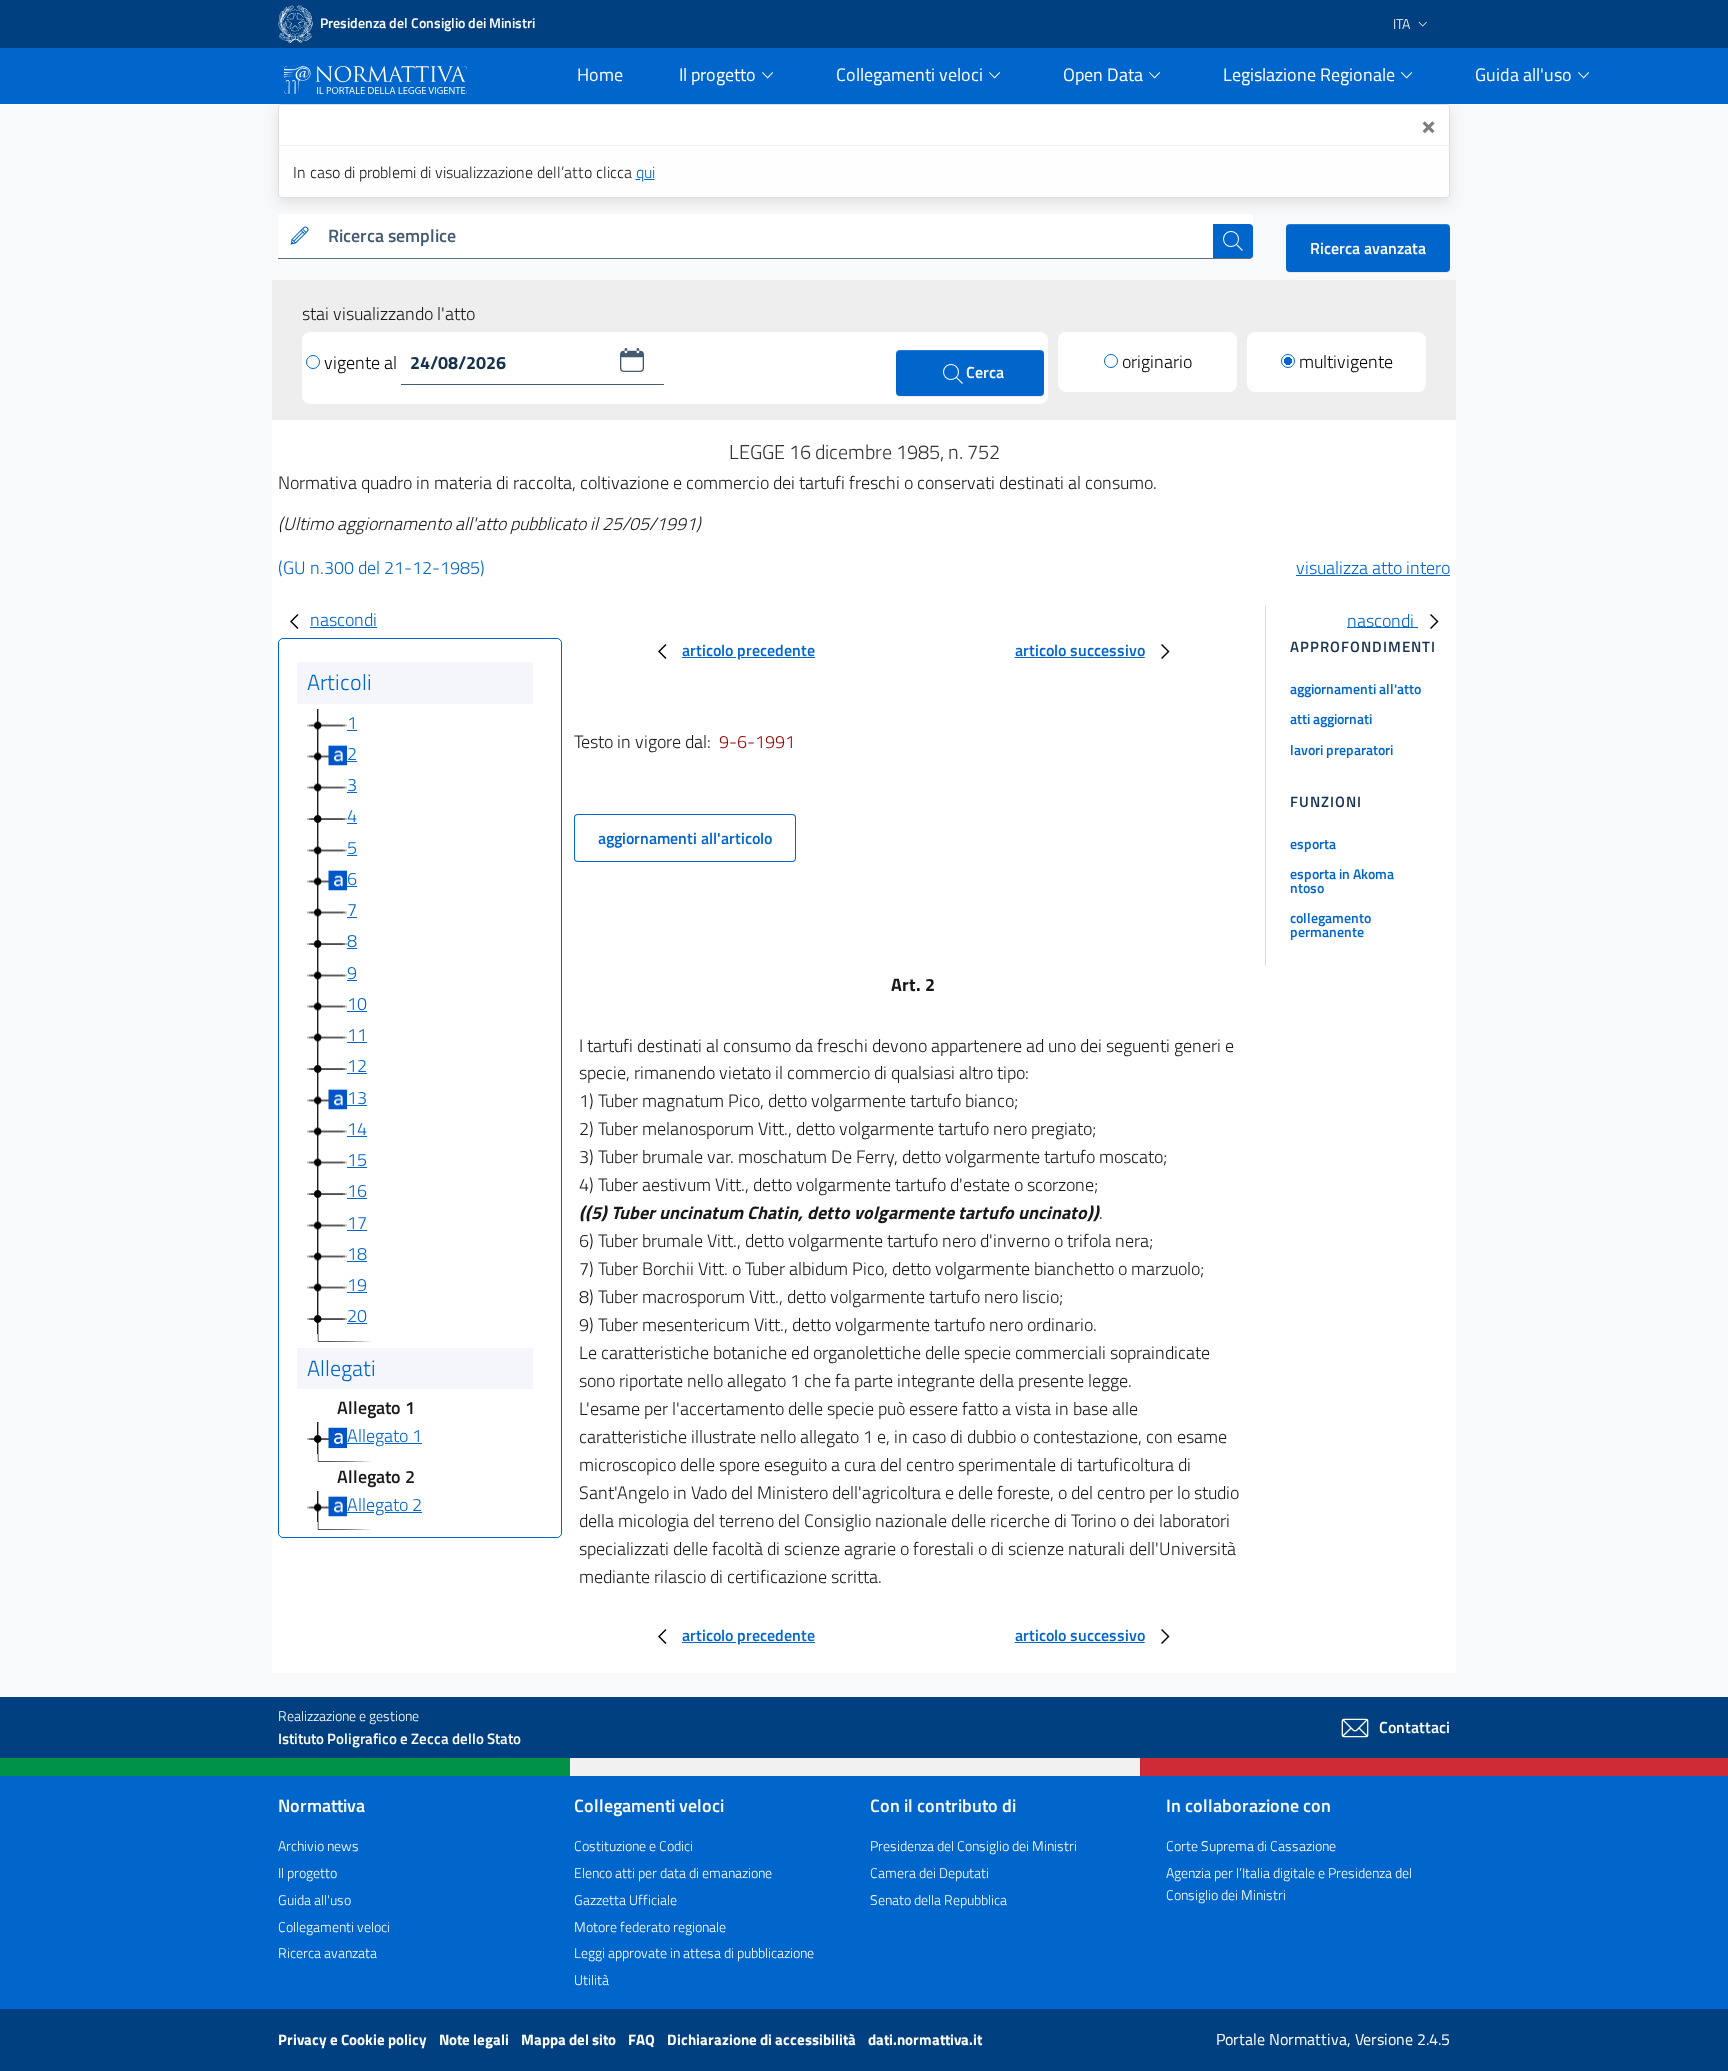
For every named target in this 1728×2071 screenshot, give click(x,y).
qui (645, 172)
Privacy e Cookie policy (354, 2039)
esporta (1313, 843)
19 (357, 1284)
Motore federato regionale (650, 1926)
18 (357, 1253)
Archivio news (318, 1845)
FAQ (643, 2039)
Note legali (475, 2039)
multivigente (1346, 361)
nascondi (343, 619)
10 (357, 1003)
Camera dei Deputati (929, 1872)
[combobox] (766, 236)
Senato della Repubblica (938, 1899)
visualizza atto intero (1373, 567)
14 (357, 1128)
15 (357, 1159)
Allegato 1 (384, 1435)
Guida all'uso (314, 1899)
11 (357, 1034)
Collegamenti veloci (334, 1926)
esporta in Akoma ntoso (1342, 880)
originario (1157, 361)
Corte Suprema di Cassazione (1251, 1845)
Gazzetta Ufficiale (625, 1899)
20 (357, 1315)
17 (357, 1222)
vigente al (362, 362)
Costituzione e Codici (633, 1845)
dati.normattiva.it (925, 2039)
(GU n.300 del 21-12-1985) (381, 567)
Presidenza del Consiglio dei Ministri (973, 1845)
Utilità (591, 1979)
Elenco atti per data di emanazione (673, 1872)
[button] (632, 360)
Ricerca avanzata (1368, 248)
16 (357, 1190)
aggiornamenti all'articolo (685, 838)
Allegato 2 (384, 1504)
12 (357, 1065)
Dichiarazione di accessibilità (763, 2039)
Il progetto (307, 1872)
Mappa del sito (570, 2039)
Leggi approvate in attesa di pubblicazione (694, 1952)
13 (357, 1097)
